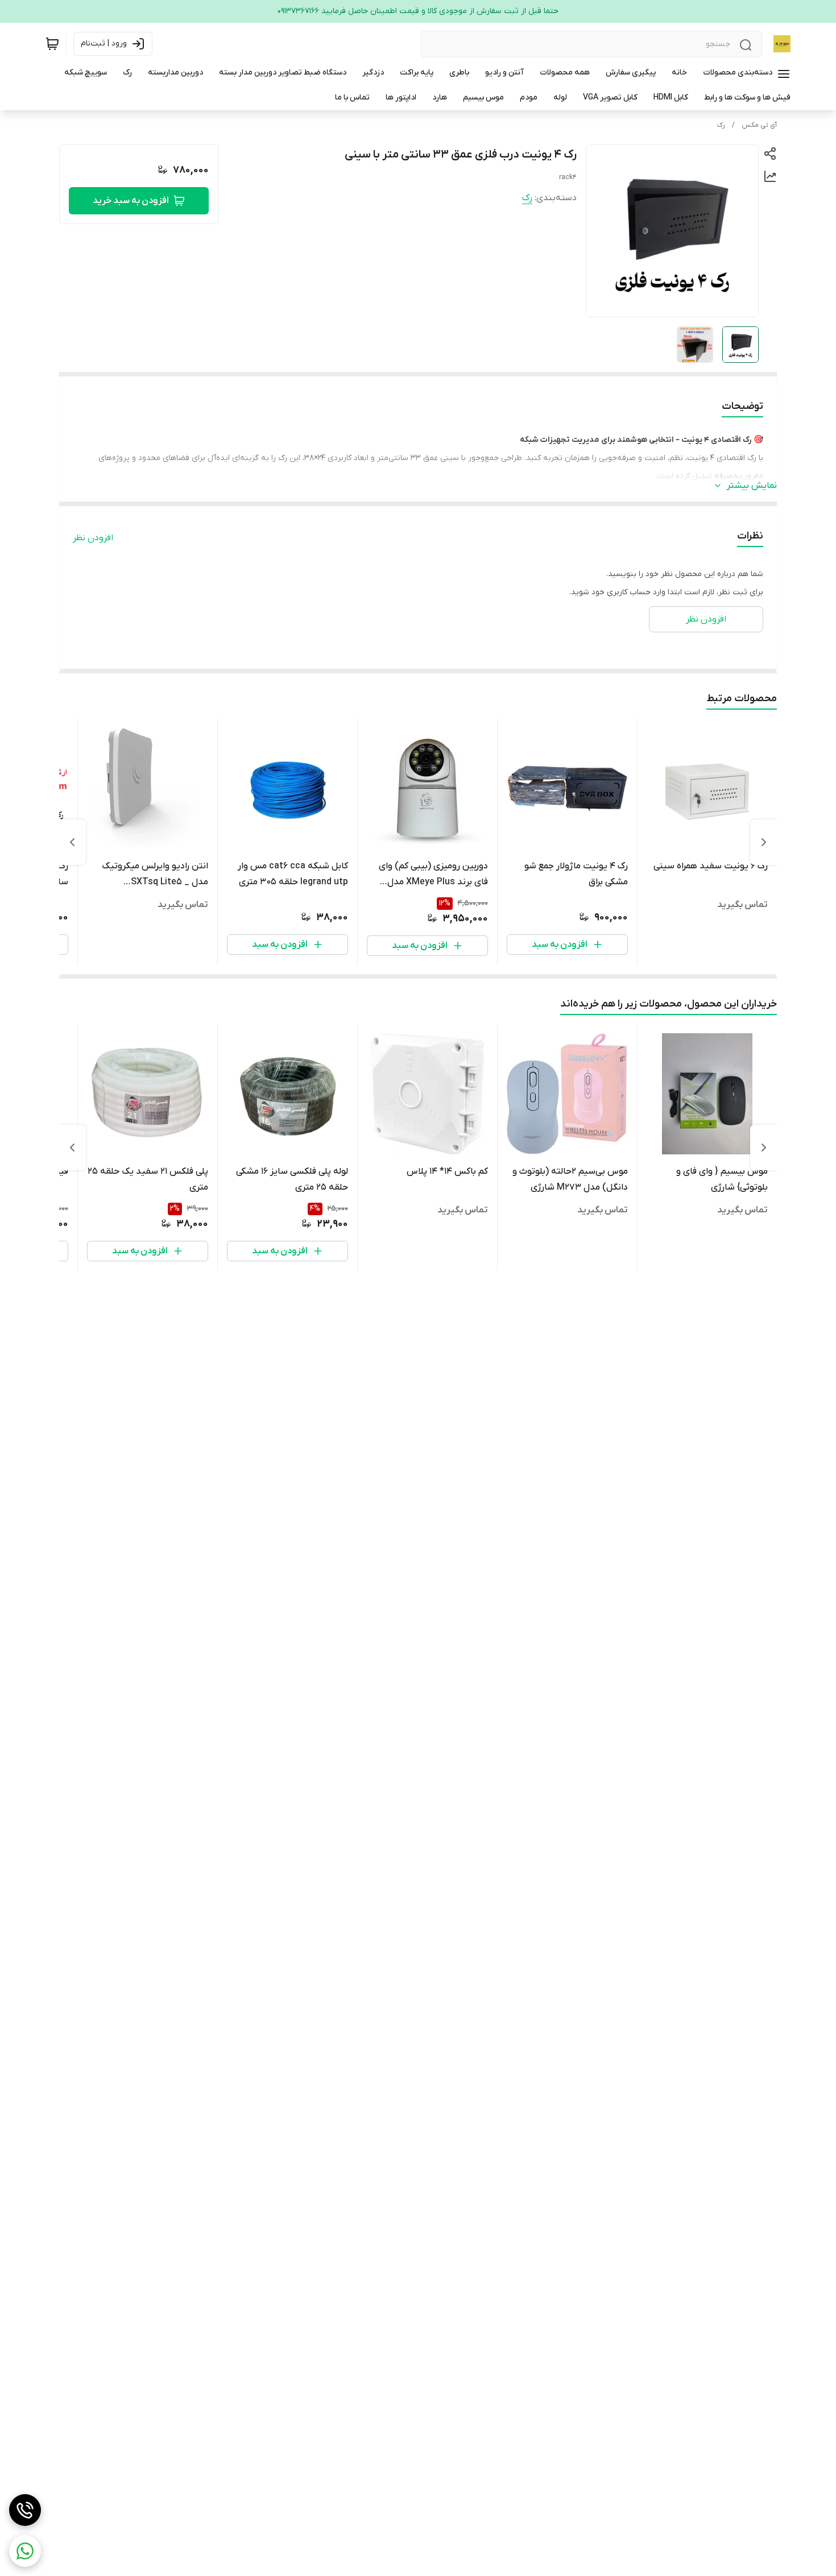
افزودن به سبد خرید (131, 201)
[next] (72, 842)
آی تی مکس (759, 125)
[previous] (764, 842)
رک (721, 125)
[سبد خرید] (52, 44)
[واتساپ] (25, 2551)
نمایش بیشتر (752, 486)
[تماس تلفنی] (25, 2510)
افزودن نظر (93, 538)
